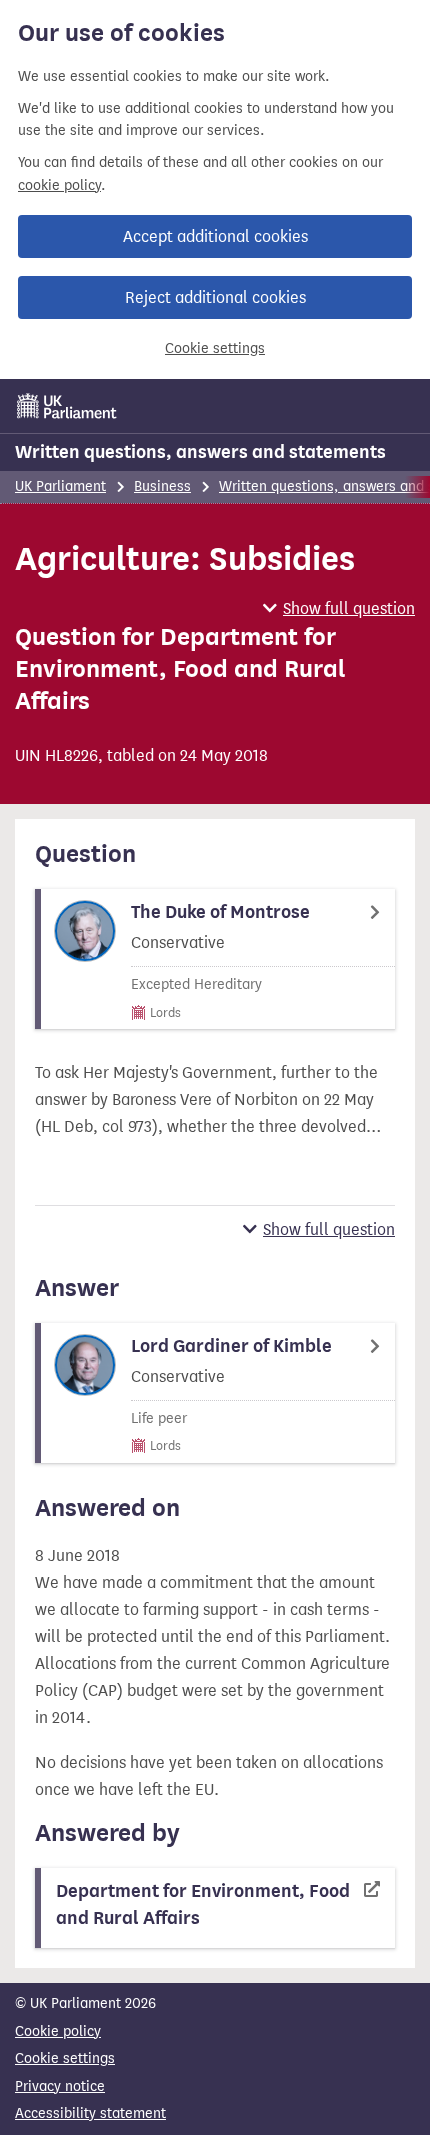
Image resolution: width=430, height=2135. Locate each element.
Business (162, 486)
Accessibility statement (90, 2113)
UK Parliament (60, 486)
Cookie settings (215, 348)
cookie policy (59, 185)
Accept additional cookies (215, 236)
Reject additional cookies (215, 297)
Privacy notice (60, 2086)
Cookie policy (58, 2031)
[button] (339, 608)
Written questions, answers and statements (200, 452)
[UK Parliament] (67, 406)
